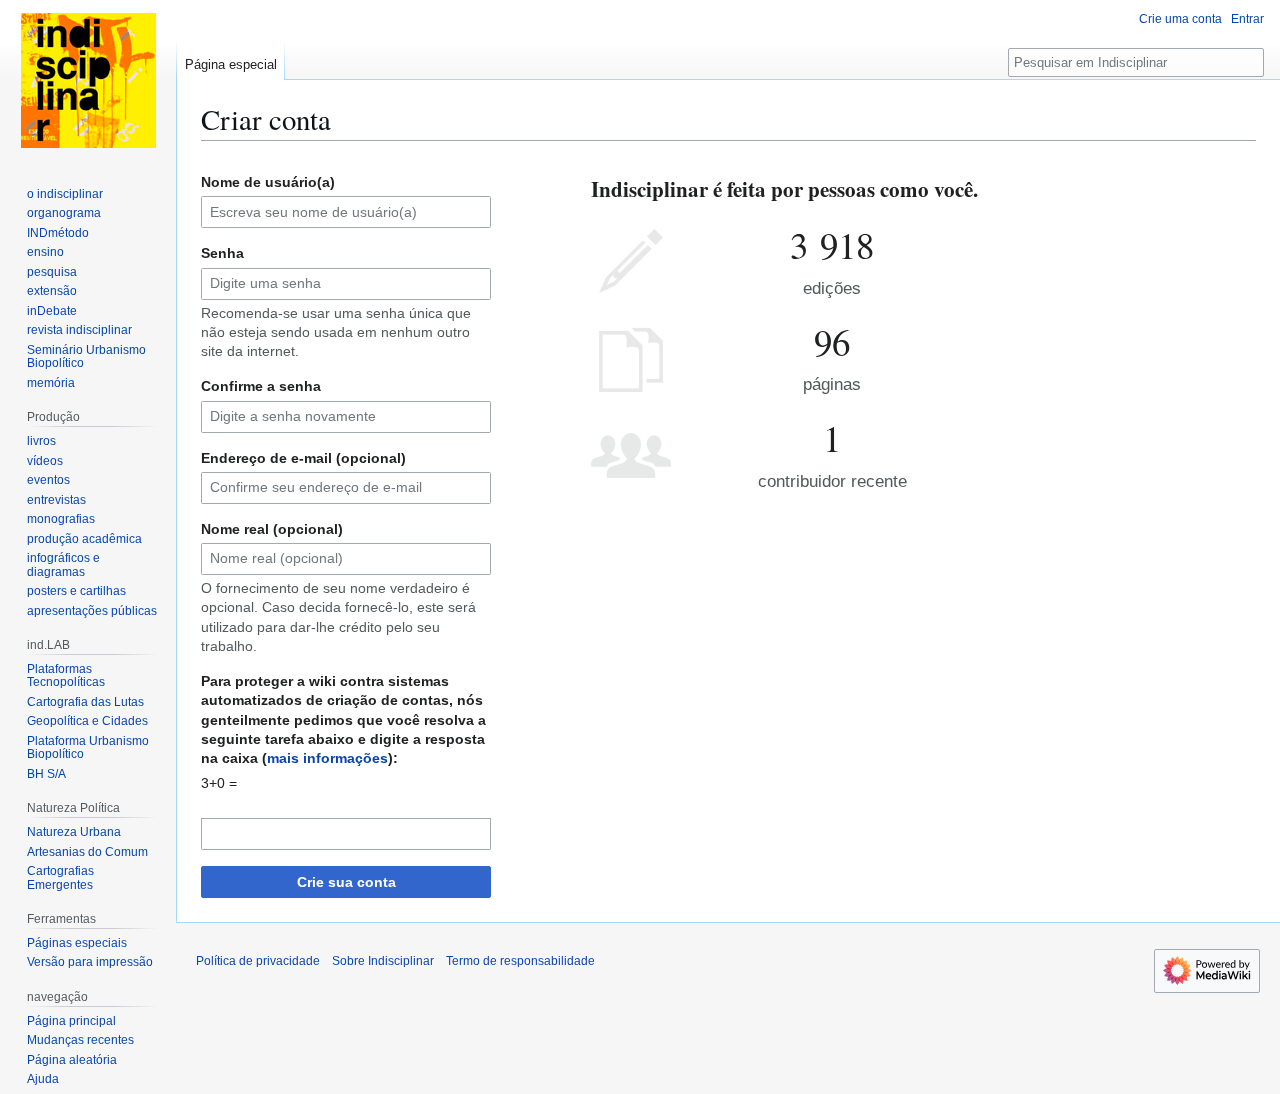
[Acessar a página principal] (88, 80)
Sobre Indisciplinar (383, 961)
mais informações (327, 758)
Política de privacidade (258, 961)
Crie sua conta (346, 882)
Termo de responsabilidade (520, 961)
